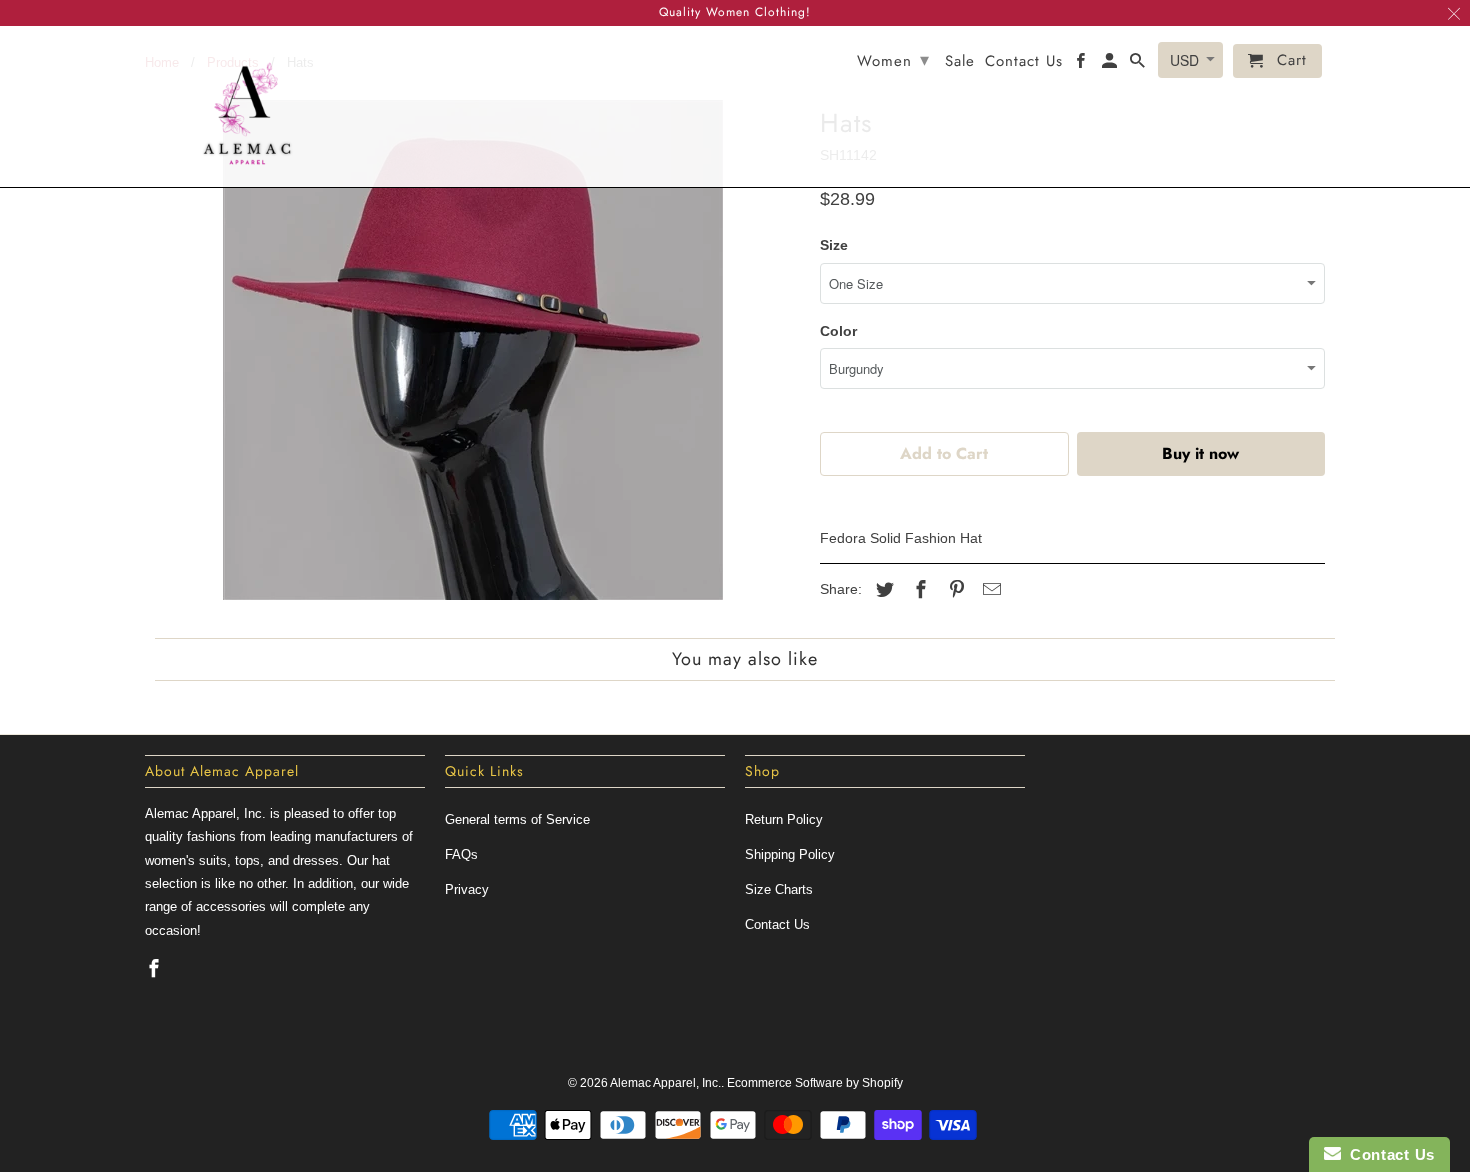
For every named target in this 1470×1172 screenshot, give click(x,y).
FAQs (461, 854)
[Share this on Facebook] (918, 590)
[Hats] (472, 350)
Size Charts (779, 889)
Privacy (467, 889)
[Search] (1139, 65)
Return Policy (784, 819)
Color (838, 331)
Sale (960, 62)
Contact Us (777, 924)
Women (893, 60)
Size (834, 245)
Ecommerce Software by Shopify (815, 1083)
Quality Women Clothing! (735, 12)
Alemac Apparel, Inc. (665, 1083)
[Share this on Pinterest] (954, 590)
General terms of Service (517, 819)
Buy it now (1200, 453)
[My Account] (1111, 65)
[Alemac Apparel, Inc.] (247, 106)
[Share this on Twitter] (882, 590)
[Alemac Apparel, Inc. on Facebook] (156, 969)
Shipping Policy (790, 854)
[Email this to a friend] (989, 590)
